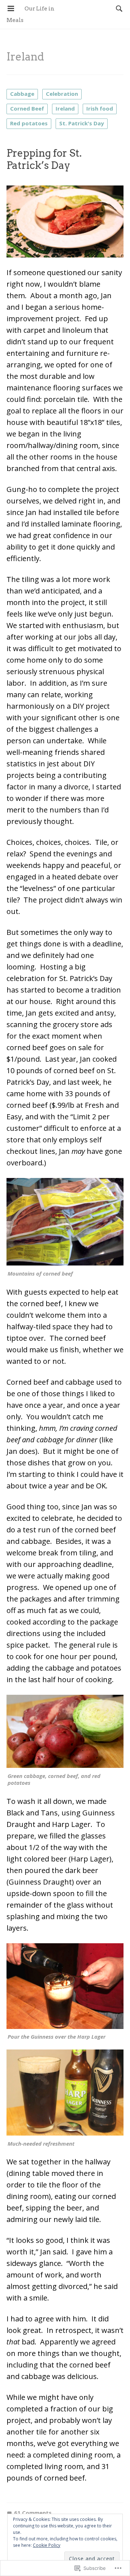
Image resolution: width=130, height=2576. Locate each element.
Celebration (62, 94)
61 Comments (33, 2513)
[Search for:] (117, 8)
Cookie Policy (47, 2545)
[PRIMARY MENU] (11, 9)
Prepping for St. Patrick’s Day (44, 159)
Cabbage (22, 94)
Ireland (65, 108)
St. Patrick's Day (82, 123)
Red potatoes (29, 123)
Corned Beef (27, 108)
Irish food (100, 108)
